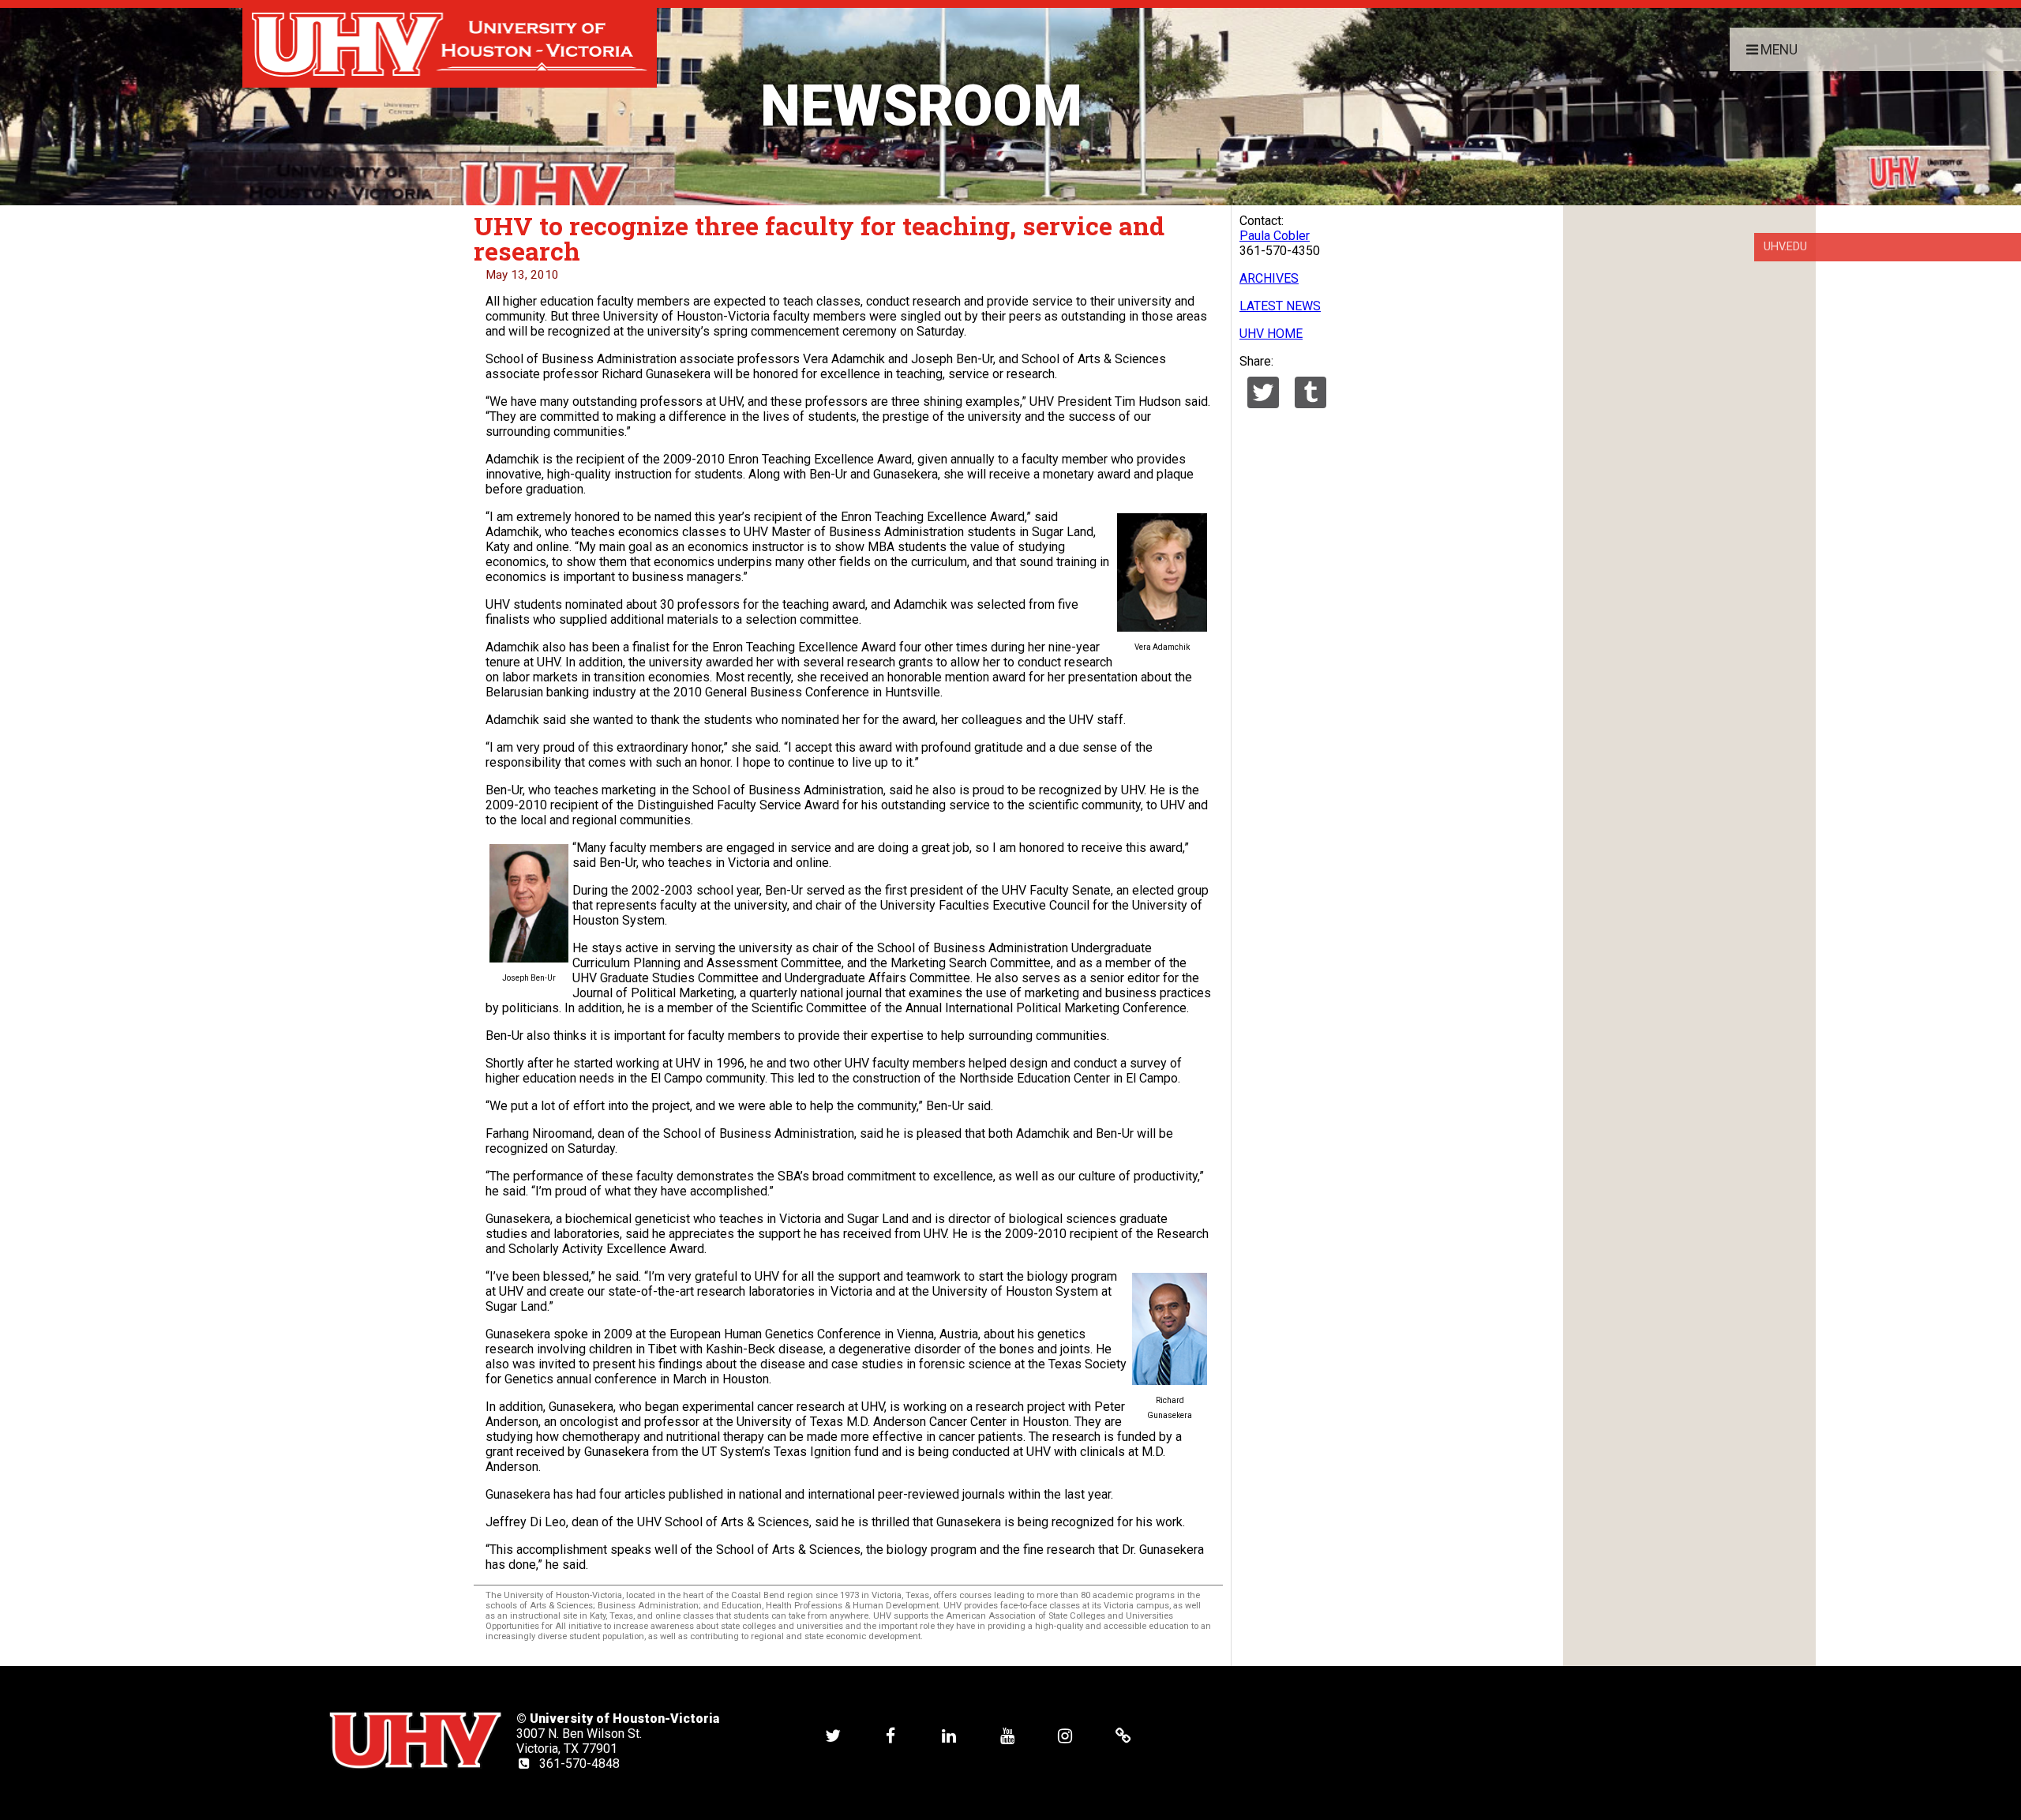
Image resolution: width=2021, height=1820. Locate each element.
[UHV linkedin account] (949, 1736)
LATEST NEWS (1280, 306)
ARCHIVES (1269, 278)
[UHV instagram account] (1065, 1736)
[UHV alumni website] (1123, 1736)
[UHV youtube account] (1007, 1736)
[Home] (450, 44)
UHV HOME (1271, 334)
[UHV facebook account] (891, 1736)
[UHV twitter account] (833, 1736)
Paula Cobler (1275, 236)
